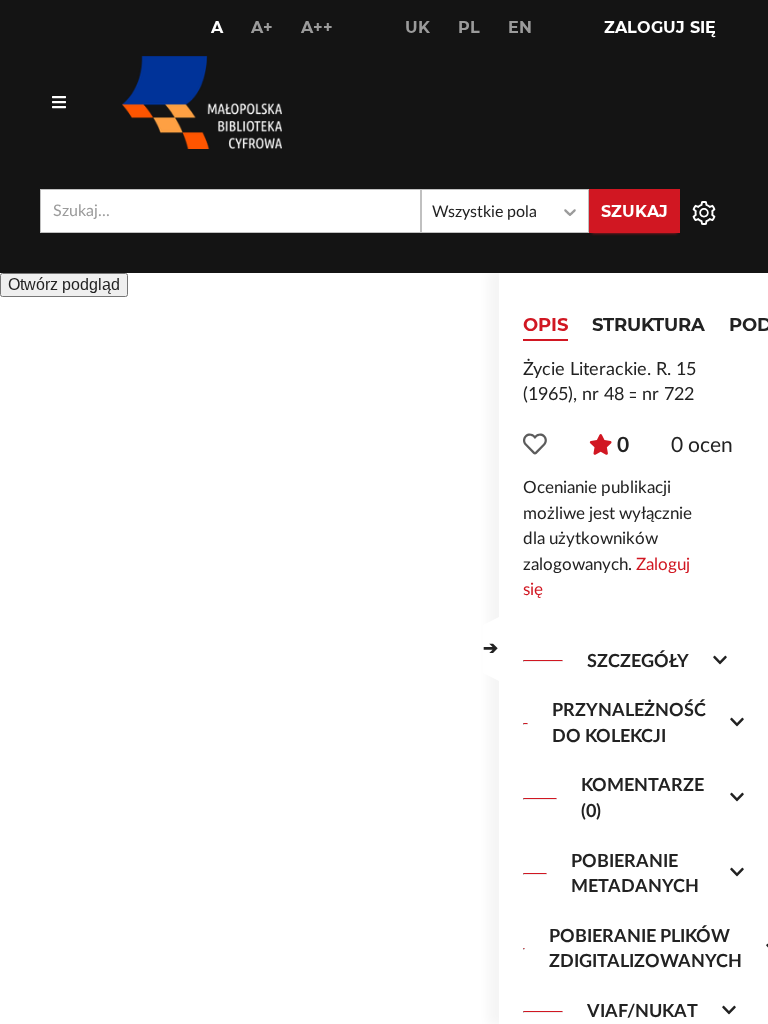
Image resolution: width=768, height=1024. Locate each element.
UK (417, 27)
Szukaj (634, 211)
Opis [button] (545, 325)
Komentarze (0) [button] (642, 798)
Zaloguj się (660, 27)
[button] (491, 649)
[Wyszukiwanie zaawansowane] (704, 211)
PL (469, 27)
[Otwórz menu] (59, 103)
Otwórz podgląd (64, 284)
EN (520, 27)
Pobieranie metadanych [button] (635, 874)
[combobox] (230, 211)
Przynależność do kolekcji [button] (629, 723)
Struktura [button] (648, 325)
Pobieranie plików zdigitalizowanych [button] (645, 949)
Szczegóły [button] (638, 661)
